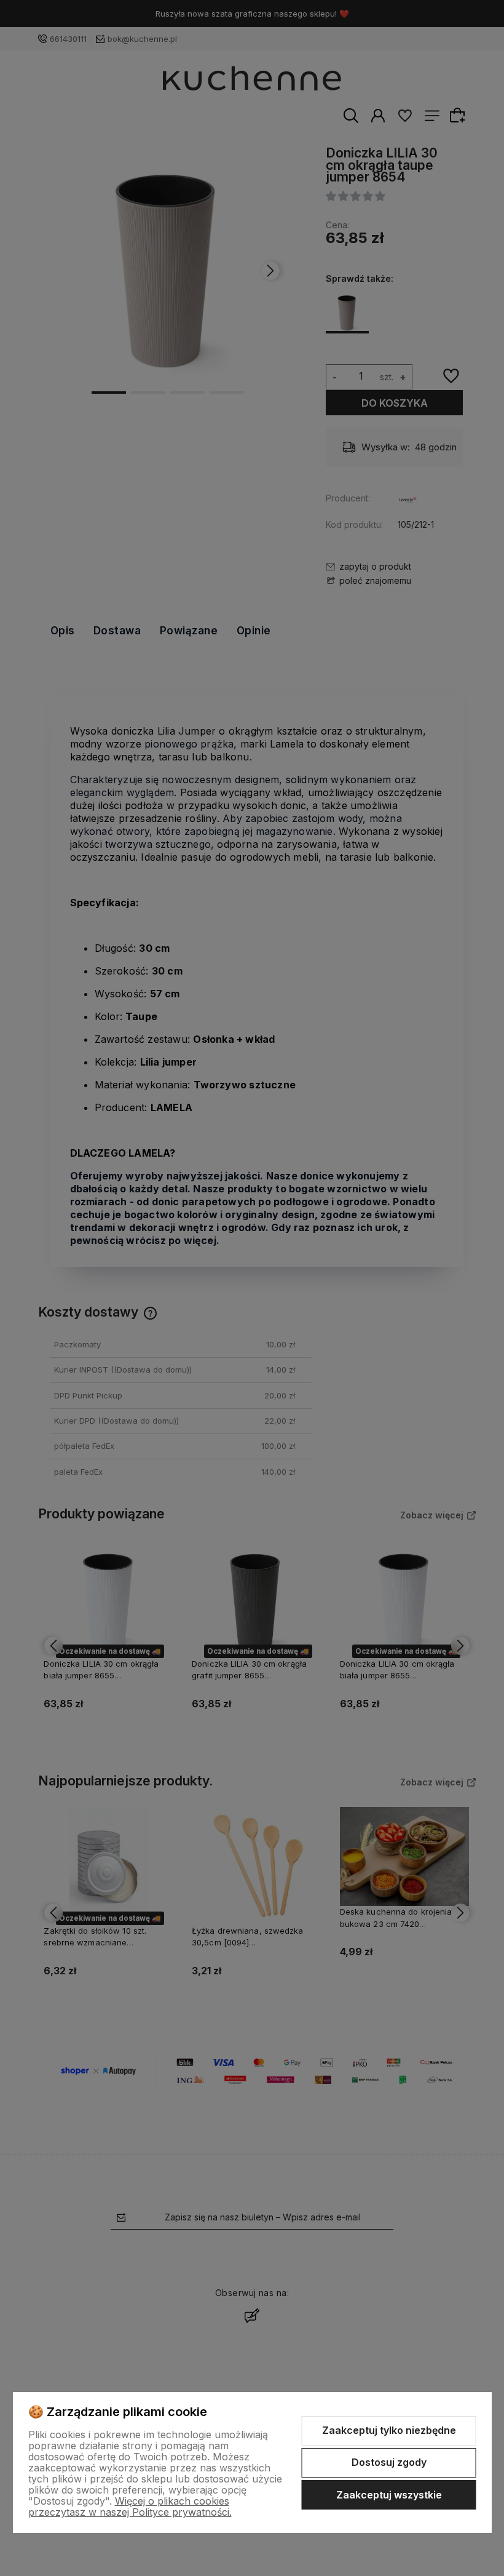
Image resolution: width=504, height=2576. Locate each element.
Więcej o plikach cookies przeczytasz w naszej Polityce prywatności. (130, 2506)
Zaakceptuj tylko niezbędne (389, 2430)
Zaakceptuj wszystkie (389, 2495)
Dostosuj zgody (389, 2462)
